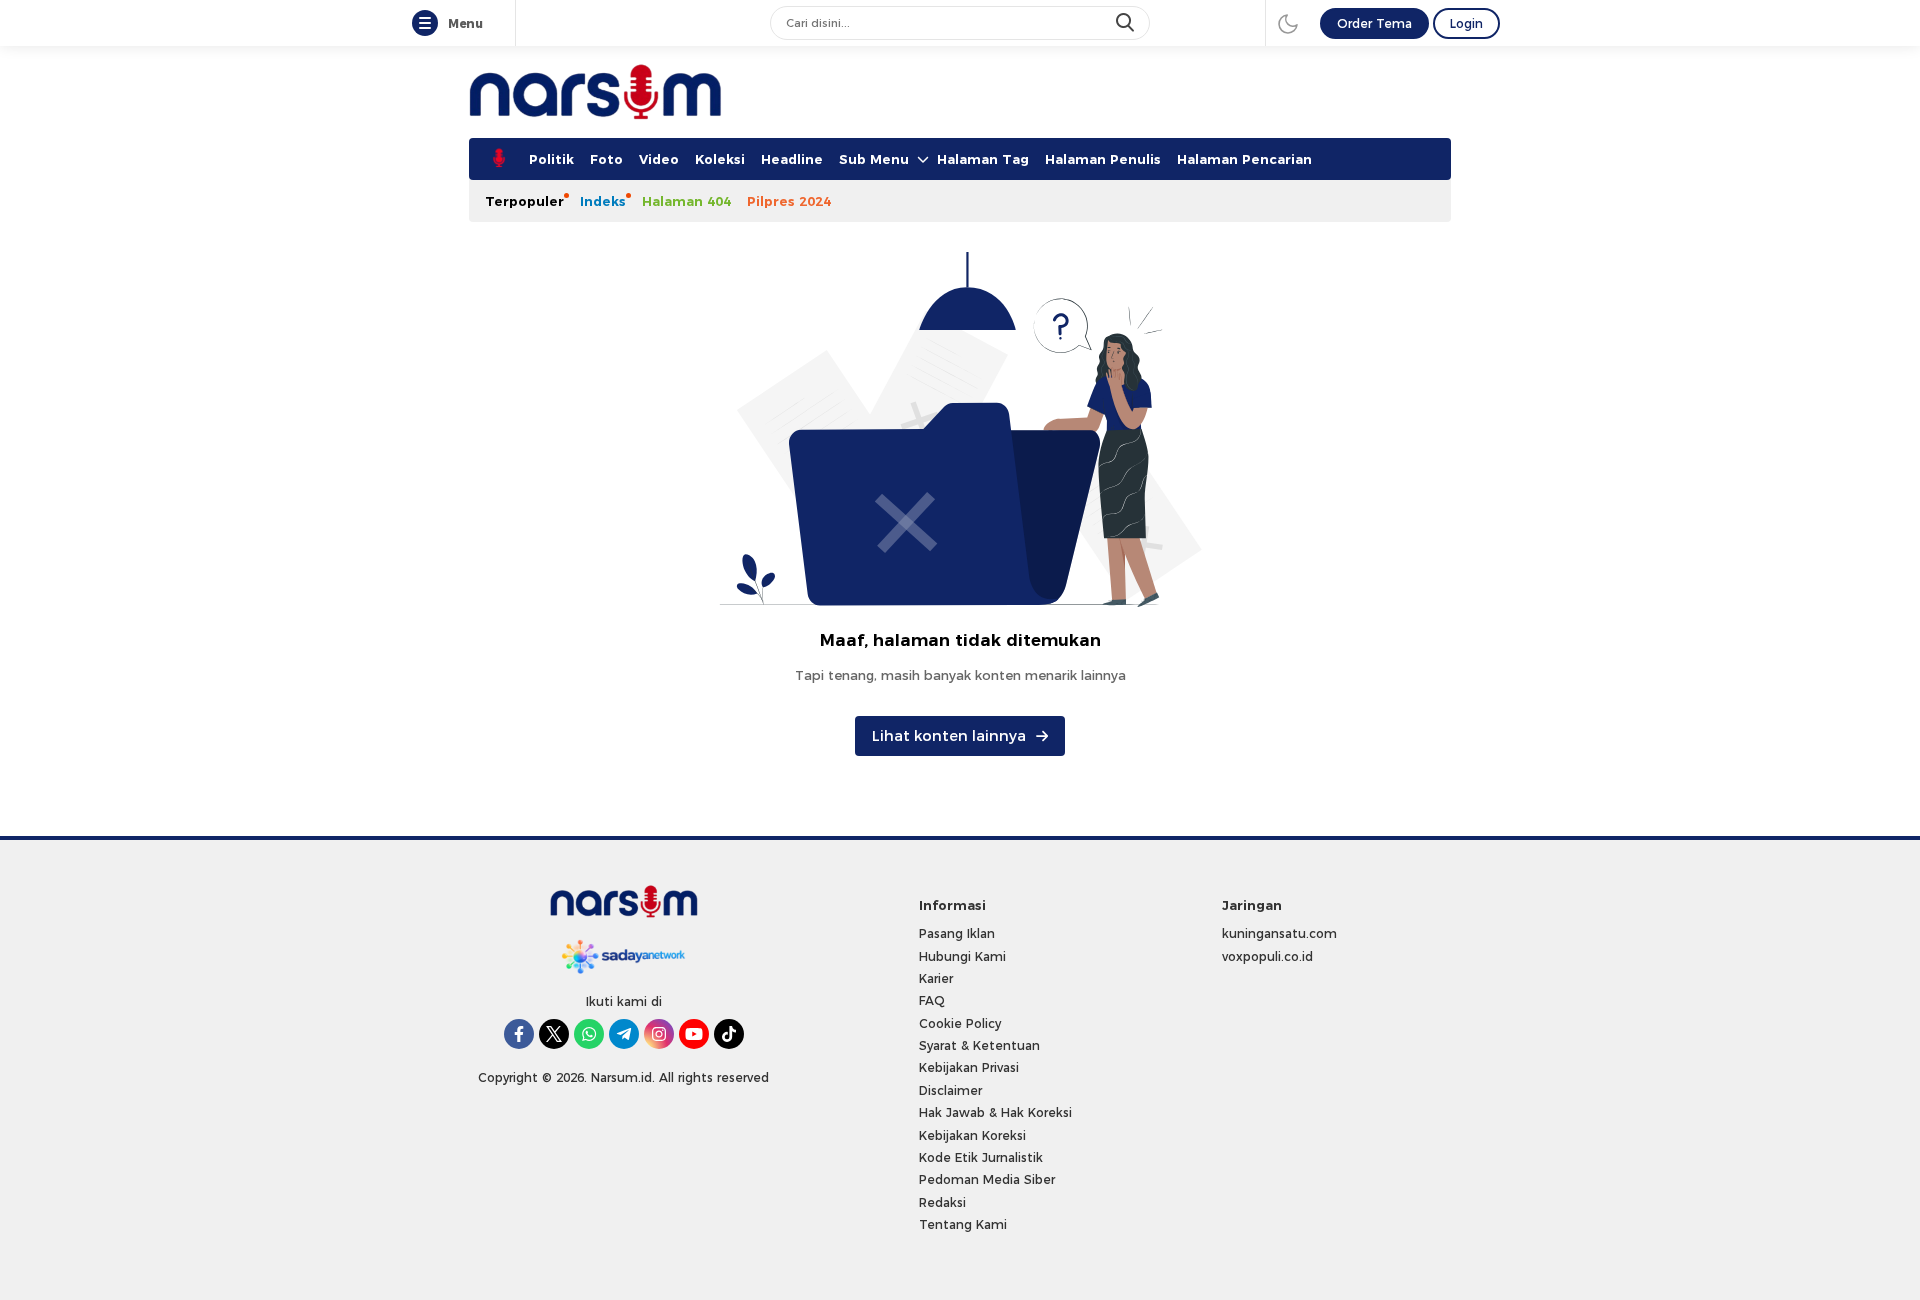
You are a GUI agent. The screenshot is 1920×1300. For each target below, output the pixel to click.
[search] (1127, 23)
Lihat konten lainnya (949, 736)
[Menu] (429, 24)
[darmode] (1288, 23)
